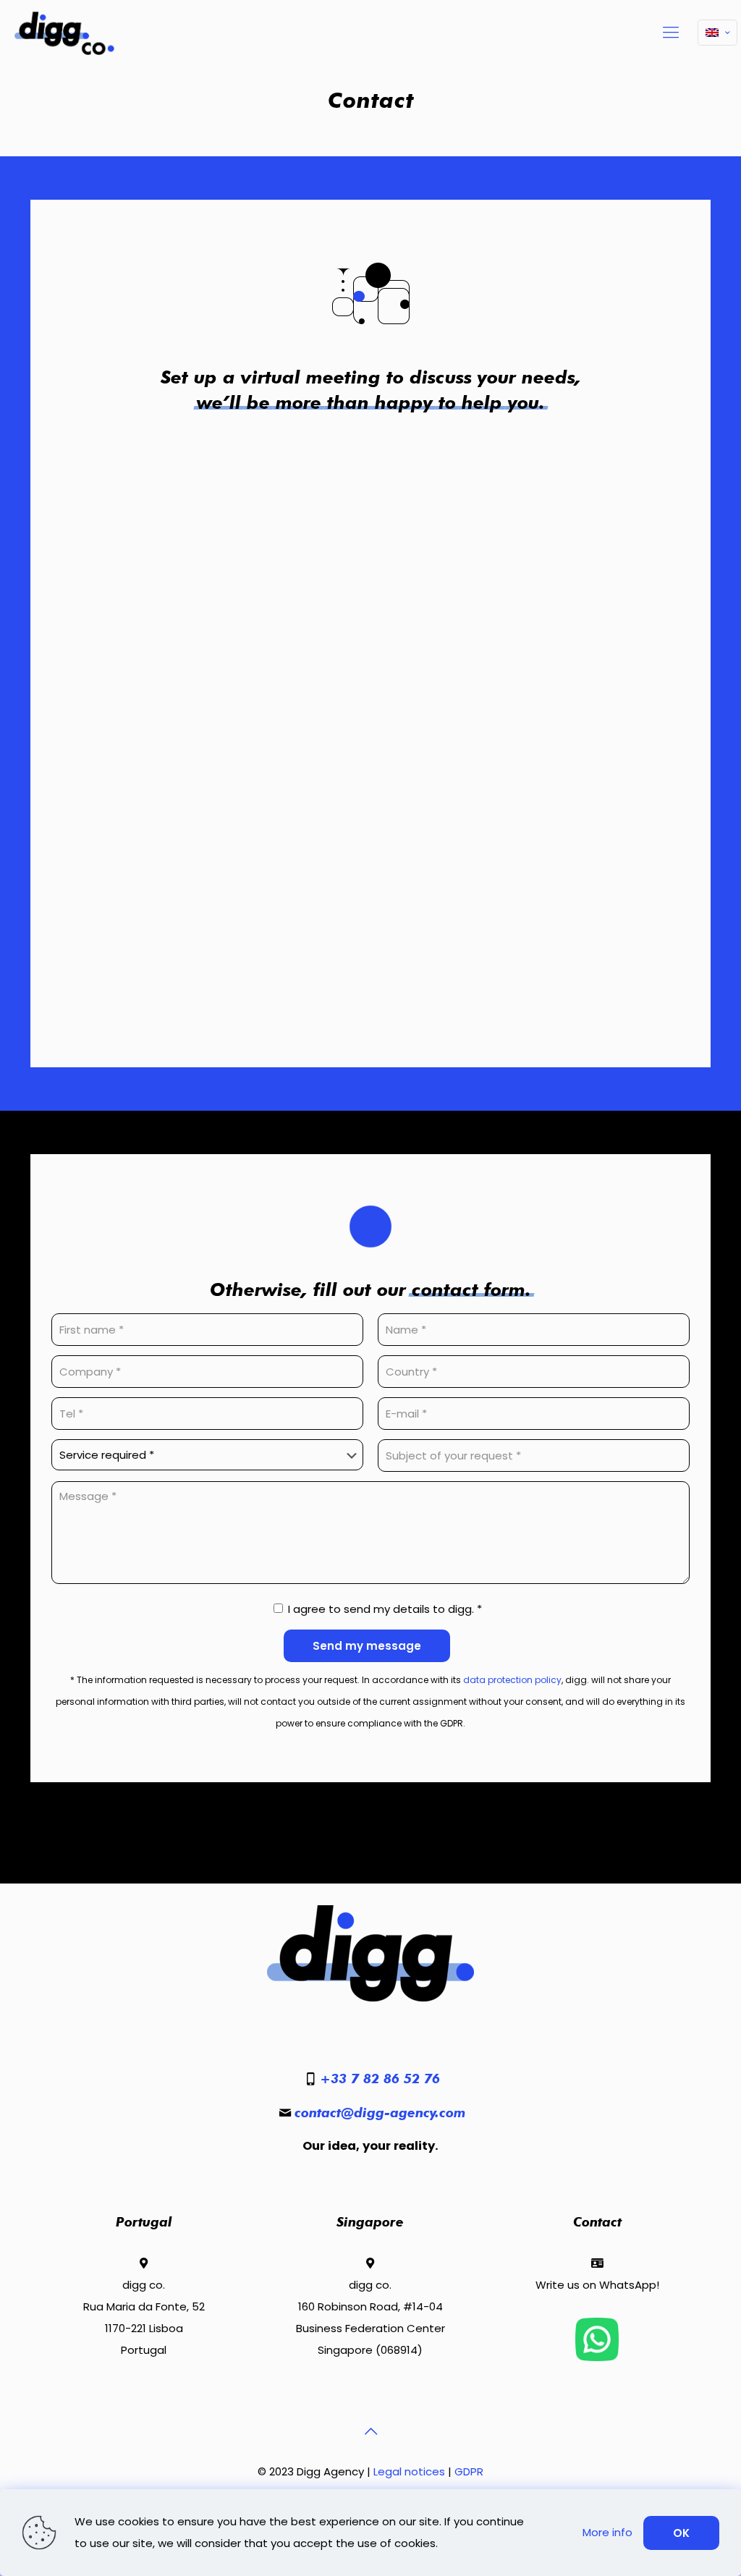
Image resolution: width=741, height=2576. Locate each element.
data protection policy (512, 1680)
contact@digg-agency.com (380, 2113)
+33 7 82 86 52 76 (380, 2079)
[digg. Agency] (64, 33)
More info (607, 2532)
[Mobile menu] (671, 33)
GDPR (469, 2471)
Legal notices (409, 2471)
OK (681, 2533)
